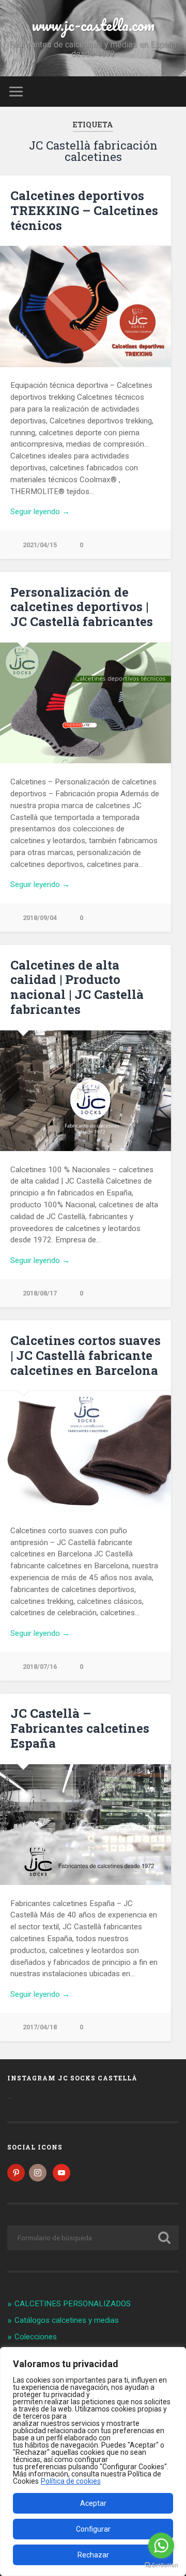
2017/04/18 (40, 2027)
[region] (93, 2462)
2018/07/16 (40, 1667)
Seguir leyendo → (40, 512)
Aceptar (93, 2503)
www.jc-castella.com (93, 25)
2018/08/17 (40, 1293)
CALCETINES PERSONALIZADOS (73, 2304)
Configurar (93, 2529)
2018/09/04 (40, 918)
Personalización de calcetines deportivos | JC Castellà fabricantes (82, 607)
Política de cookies (71, 2481)
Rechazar (93, 2555)
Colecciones (36, 2337)
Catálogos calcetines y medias (67, 2320)
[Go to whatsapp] (161, 2546)
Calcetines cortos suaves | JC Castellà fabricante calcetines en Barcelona (86, 1355)
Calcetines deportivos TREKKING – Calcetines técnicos (84, 210)
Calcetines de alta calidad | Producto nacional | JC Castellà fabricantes (77, 987)
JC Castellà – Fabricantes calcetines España (80, 1728)
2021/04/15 (40, 545)
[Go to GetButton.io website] (161, 2565)
